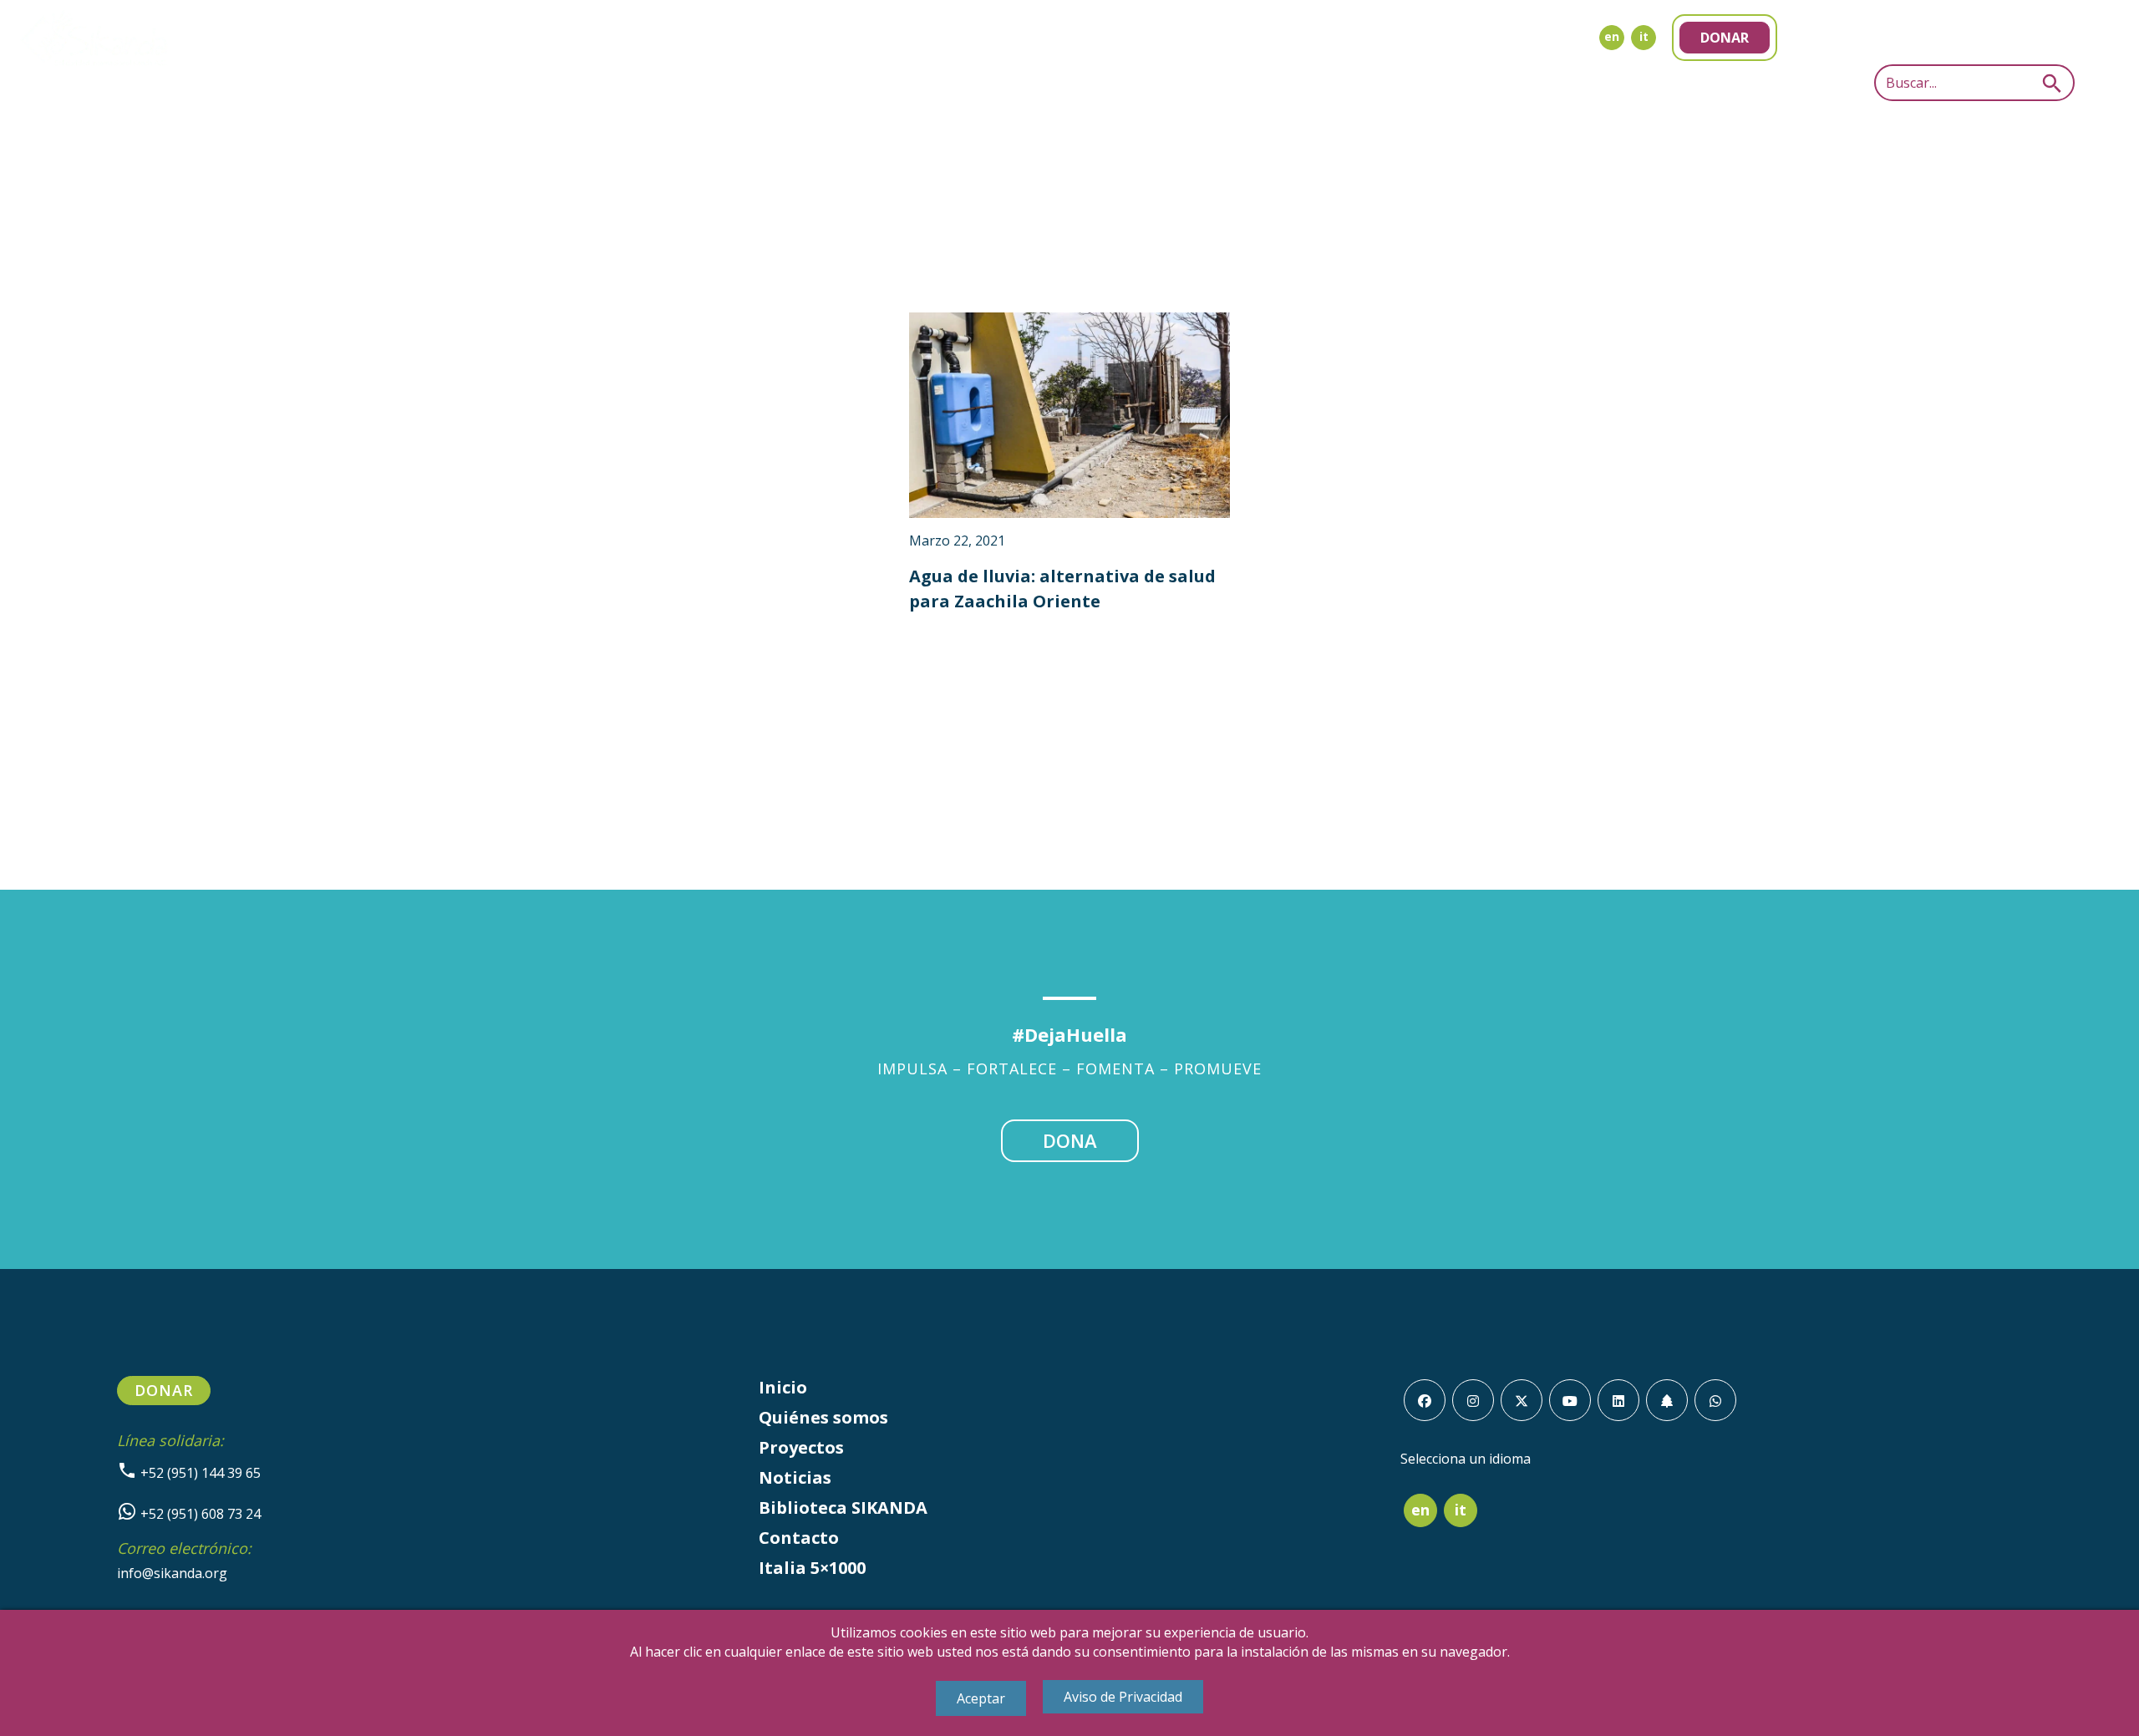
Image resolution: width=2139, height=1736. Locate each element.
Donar (1725, 38)
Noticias (795, 1477)
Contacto (799, 1538)
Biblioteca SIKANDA (843, 1508)
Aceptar (981, 1698)
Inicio (783, 1387)
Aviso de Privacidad (1123, 1697)
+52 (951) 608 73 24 (199, 1514)
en (1612, 36)
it (1644, 36)
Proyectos (801, 1447)
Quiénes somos (823, 1417)
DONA (1070, 1140)
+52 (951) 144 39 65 (199, 1473)
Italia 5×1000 (812, 1568)
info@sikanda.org (172, 1573)
